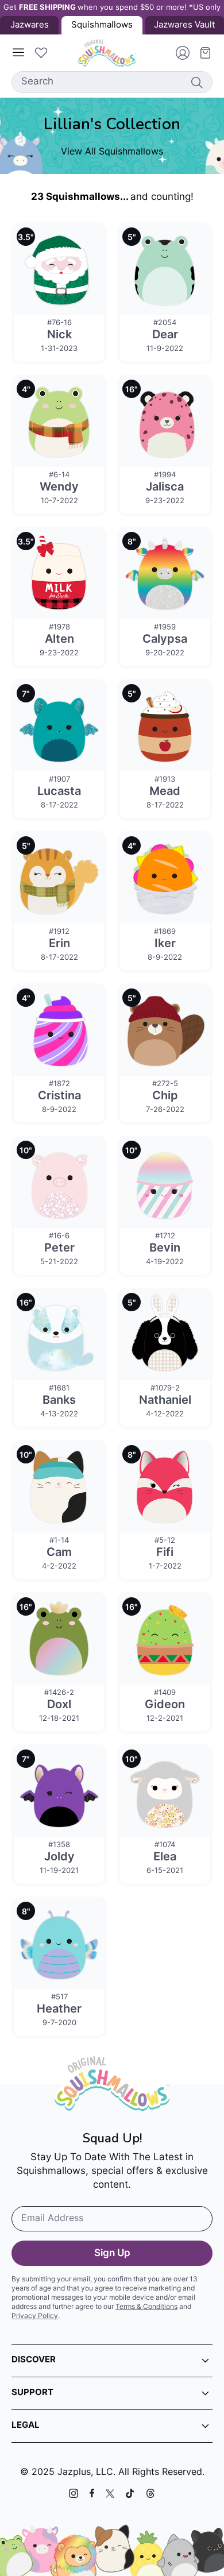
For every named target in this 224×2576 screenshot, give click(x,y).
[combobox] (112, 82)
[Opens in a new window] (74, 2493)
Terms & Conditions (146, 2307)
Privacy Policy (35, 2316)
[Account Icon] (178, 53)
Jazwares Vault (184, 26)
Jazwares (30, 26)
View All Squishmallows (112, 152)
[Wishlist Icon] (41, 53)
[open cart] (201, 53)
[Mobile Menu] (18, 53)
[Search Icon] (196, 82)
